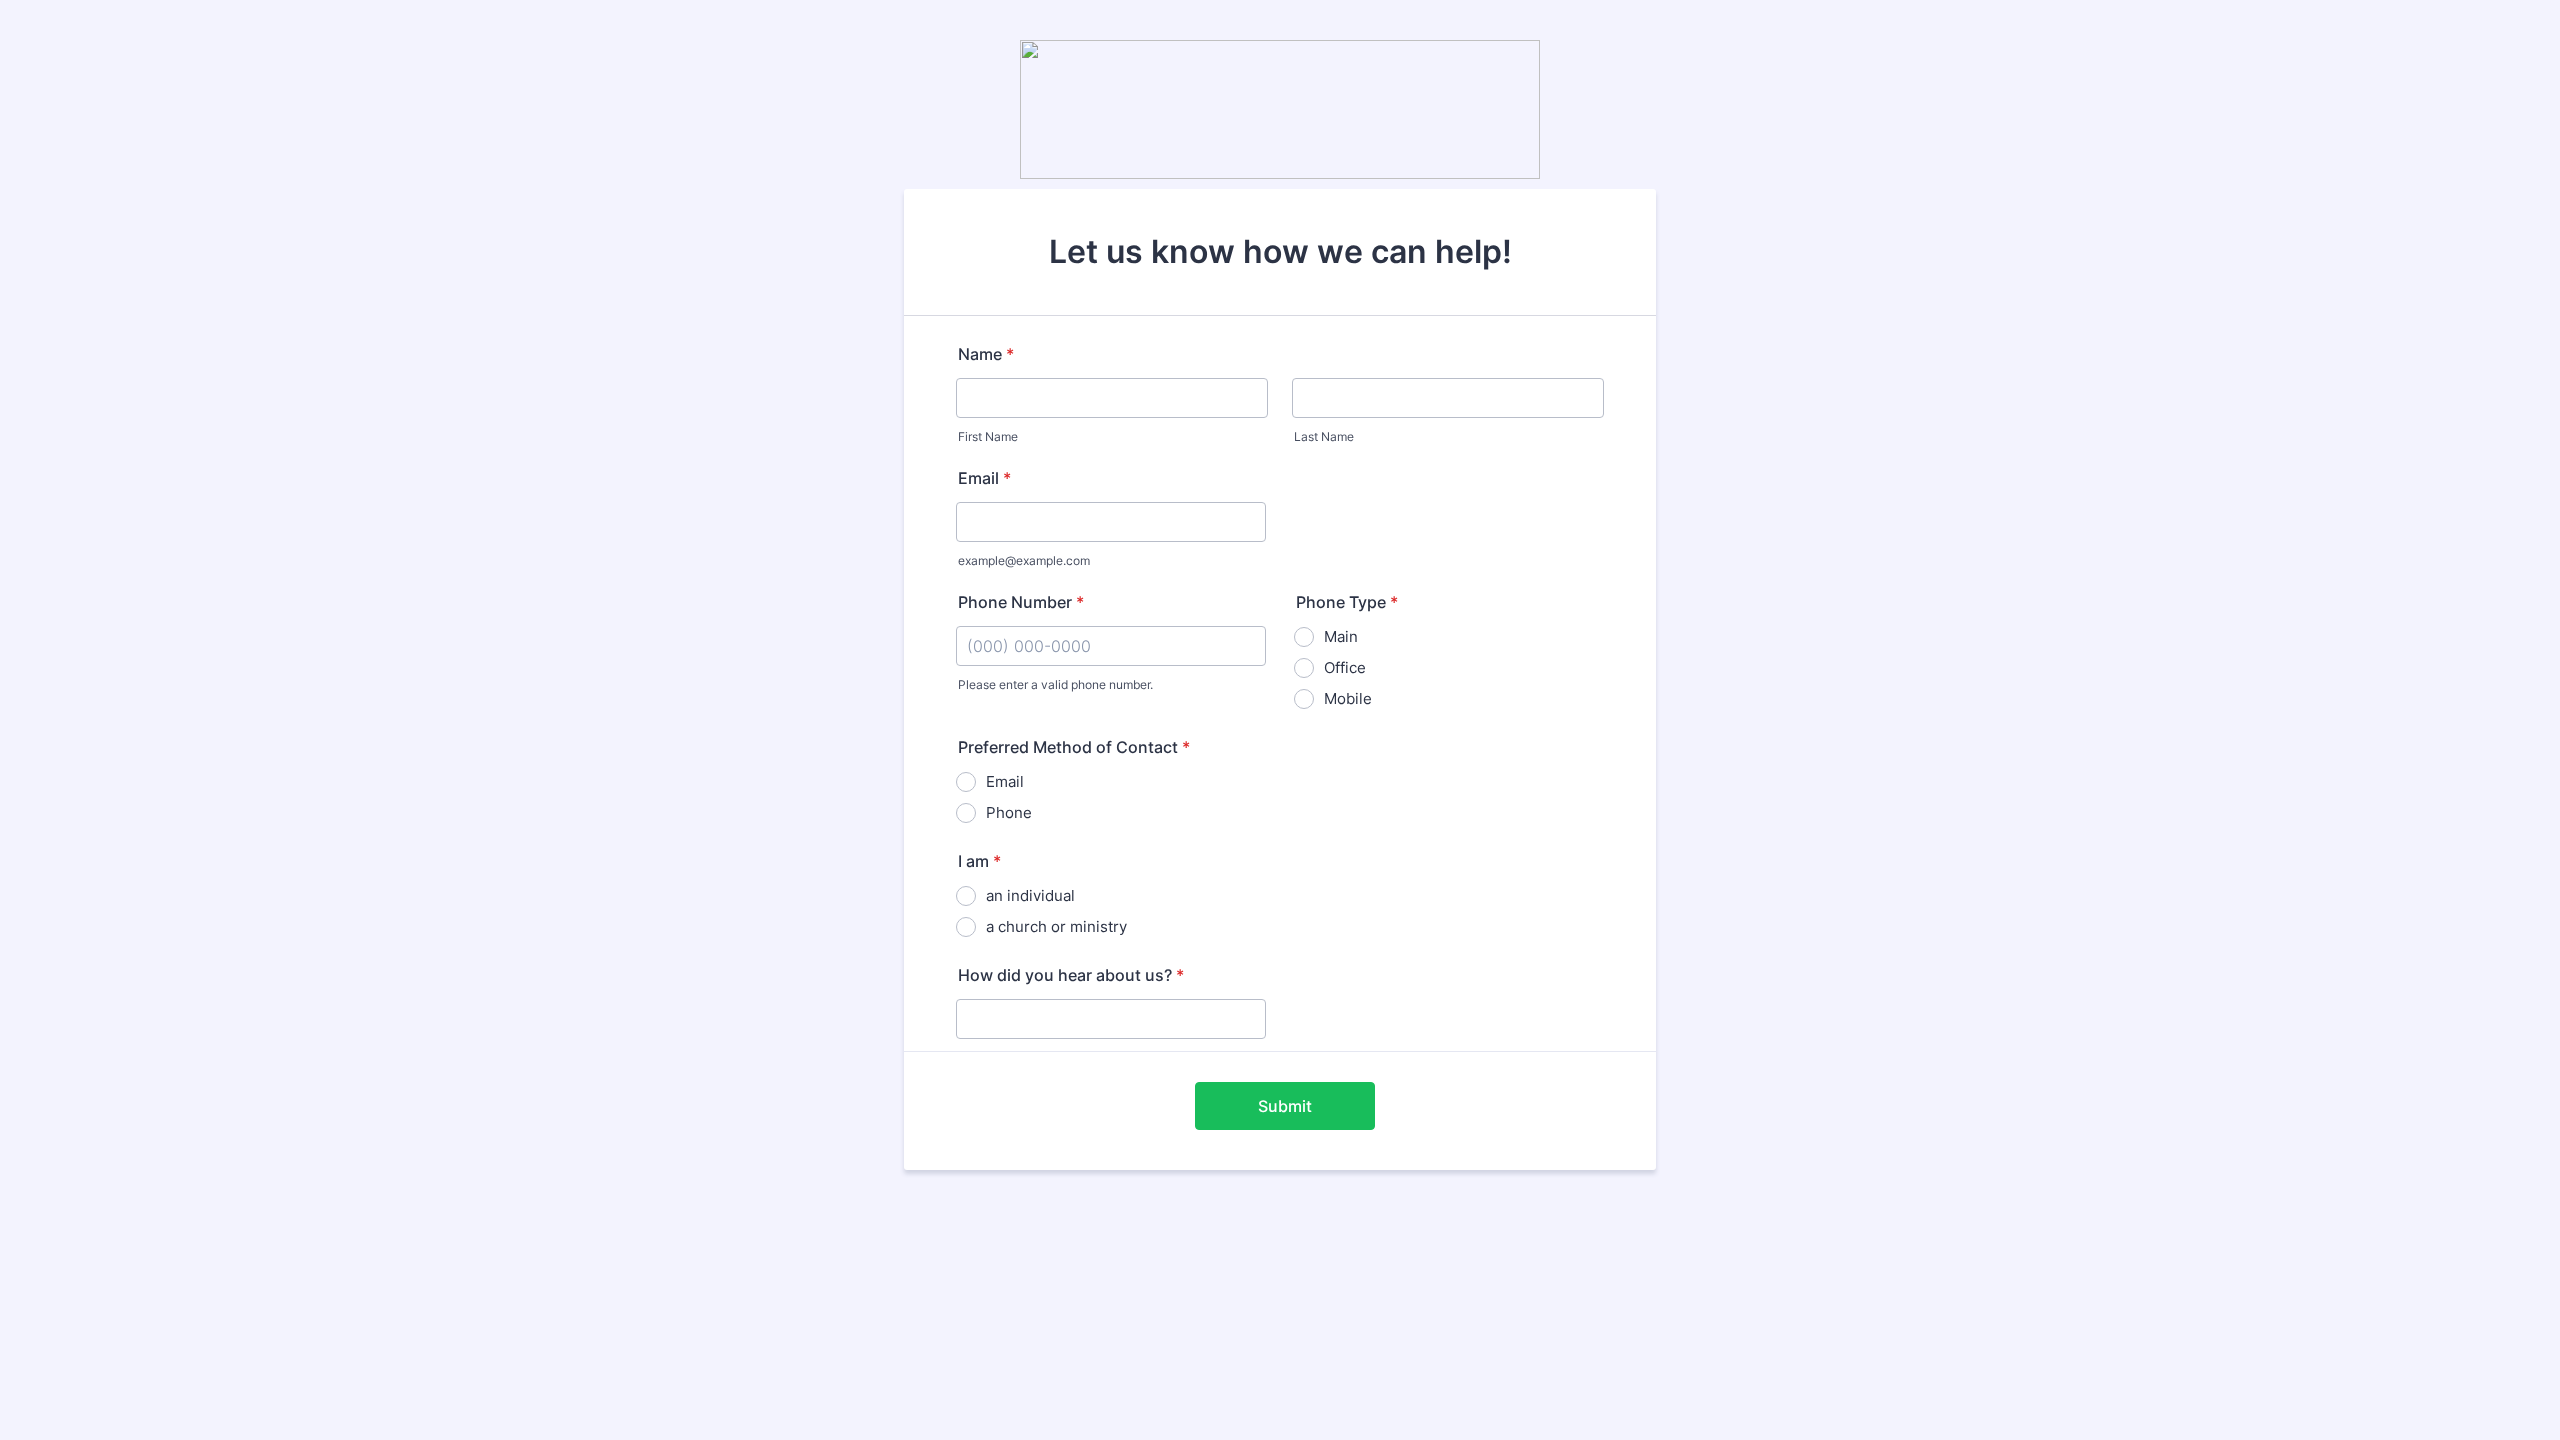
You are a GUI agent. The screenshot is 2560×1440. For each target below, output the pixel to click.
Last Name (1324, 436)
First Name (988, 436)
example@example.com (1024, 560)
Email (984, 478)
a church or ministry (1056, 926)
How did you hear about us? (1071, 975)
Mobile (1348, 698)
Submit (1285, 1106)
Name (986, 354)
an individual (1030, 895)
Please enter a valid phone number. (1055, 684)
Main (1341, 636)
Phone (1009, 812)
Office (1345, 667)
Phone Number (1021, 602)
